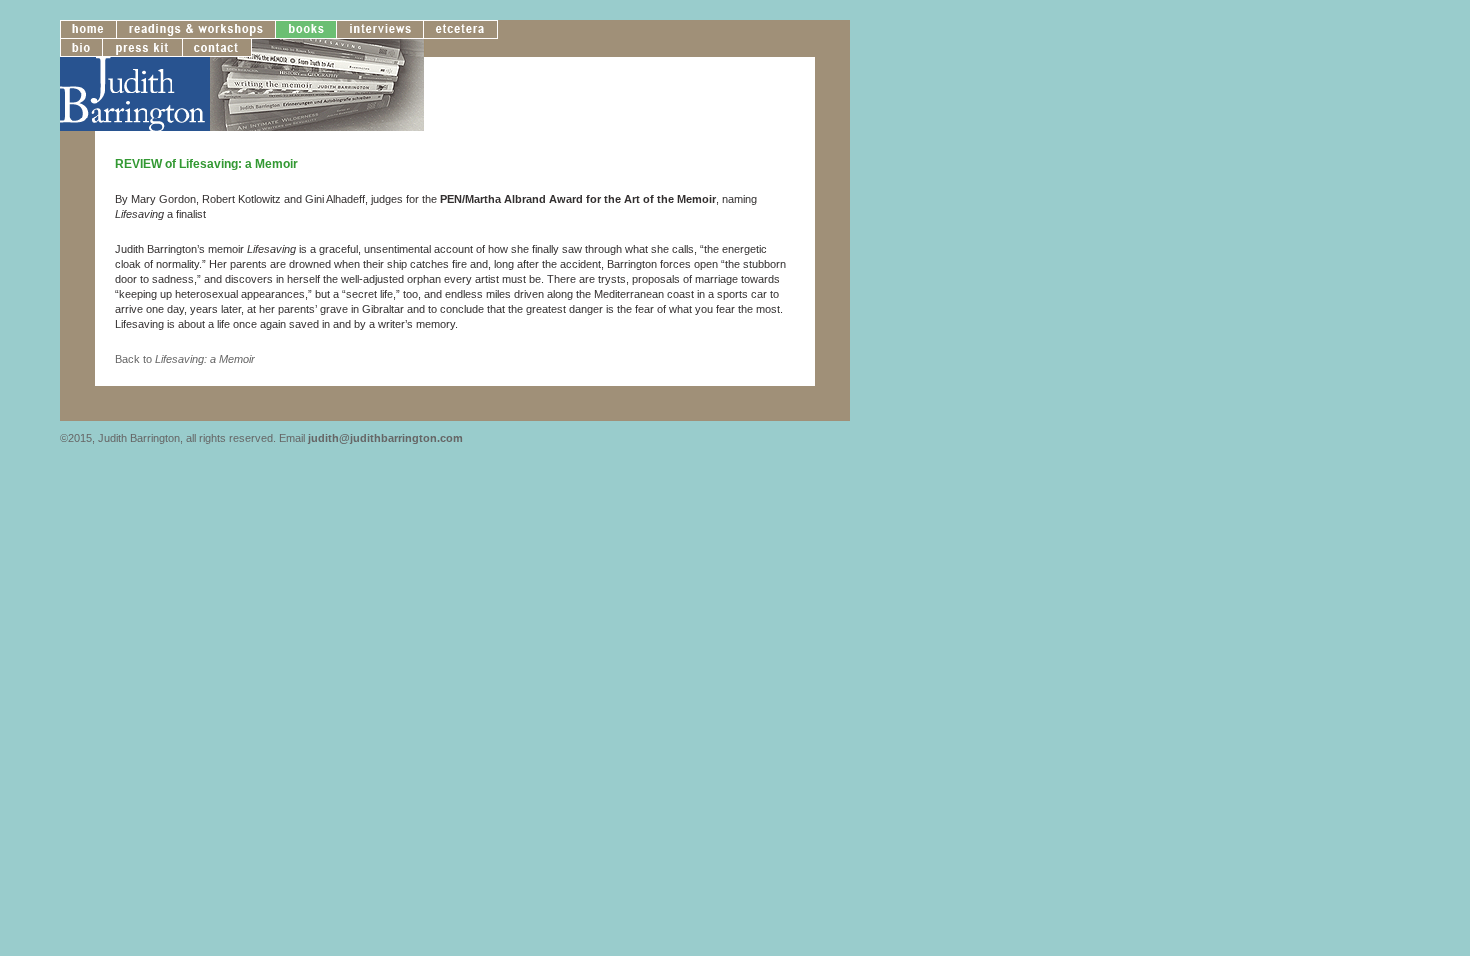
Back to (185, 359)
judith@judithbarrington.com (385, 438)
